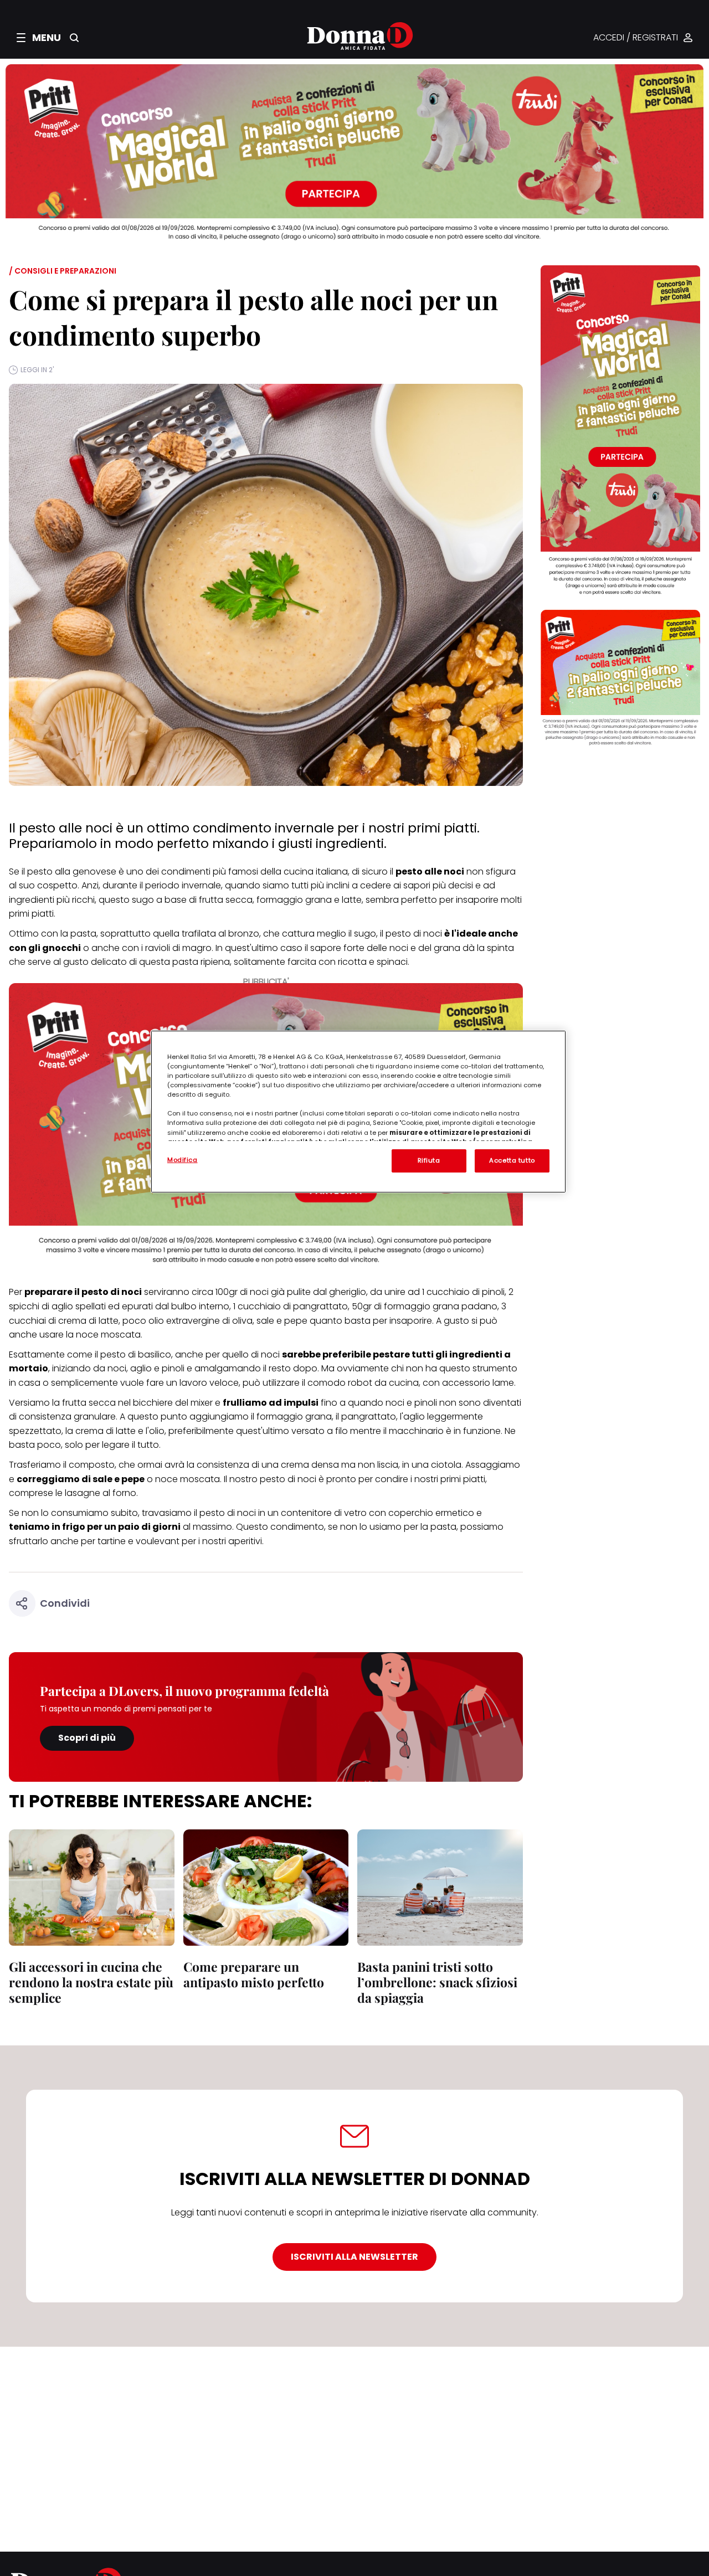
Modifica (183, 1160)
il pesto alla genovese (69, 871)
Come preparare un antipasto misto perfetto (254, 1974)
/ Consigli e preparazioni (63, 271)
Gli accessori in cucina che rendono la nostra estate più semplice (91, 1982)
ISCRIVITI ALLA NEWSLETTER (354, 2257)
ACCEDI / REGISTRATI (636, 38)
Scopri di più (87, 1738)
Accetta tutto (512, 1160)
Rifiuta (429, 1160)
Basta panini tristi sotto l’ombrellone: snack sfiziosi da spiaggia (437, 1982)
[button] (39, 38)
